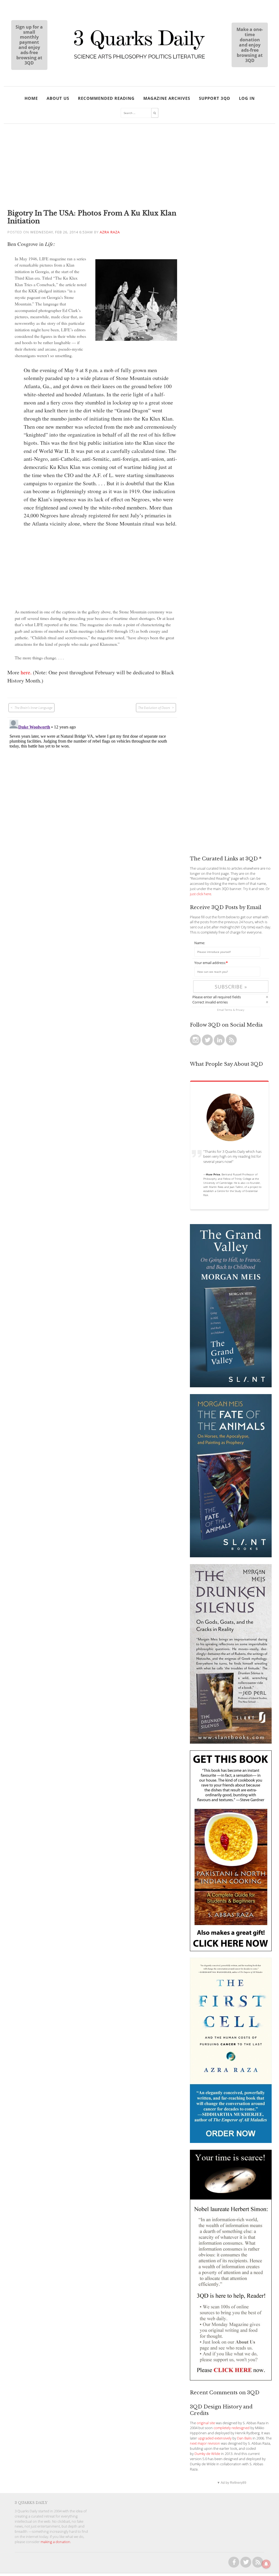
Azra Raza (110, 232)
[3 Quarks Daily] (139, 59)
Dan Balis (244, 2438)
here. (26, 672)
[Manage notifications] (266, 2564)
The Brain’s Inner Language (33, 708)
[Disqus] (92, 786)
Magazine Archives (167, 98)
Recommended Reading (106, 98)
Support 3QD (215, 98)
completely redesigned (232, 2428)
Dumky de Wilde (207, 2454)
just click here (201, 894)
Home (31, 98)
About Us (58, 98)
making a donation (55, 2542)
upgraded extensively (215, 2438)
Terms (228, 1010)
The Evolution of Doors (154, 708)
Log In (247, 98)
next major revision (205, 2443)
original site (206, 2423)
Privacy (240, 1010)
